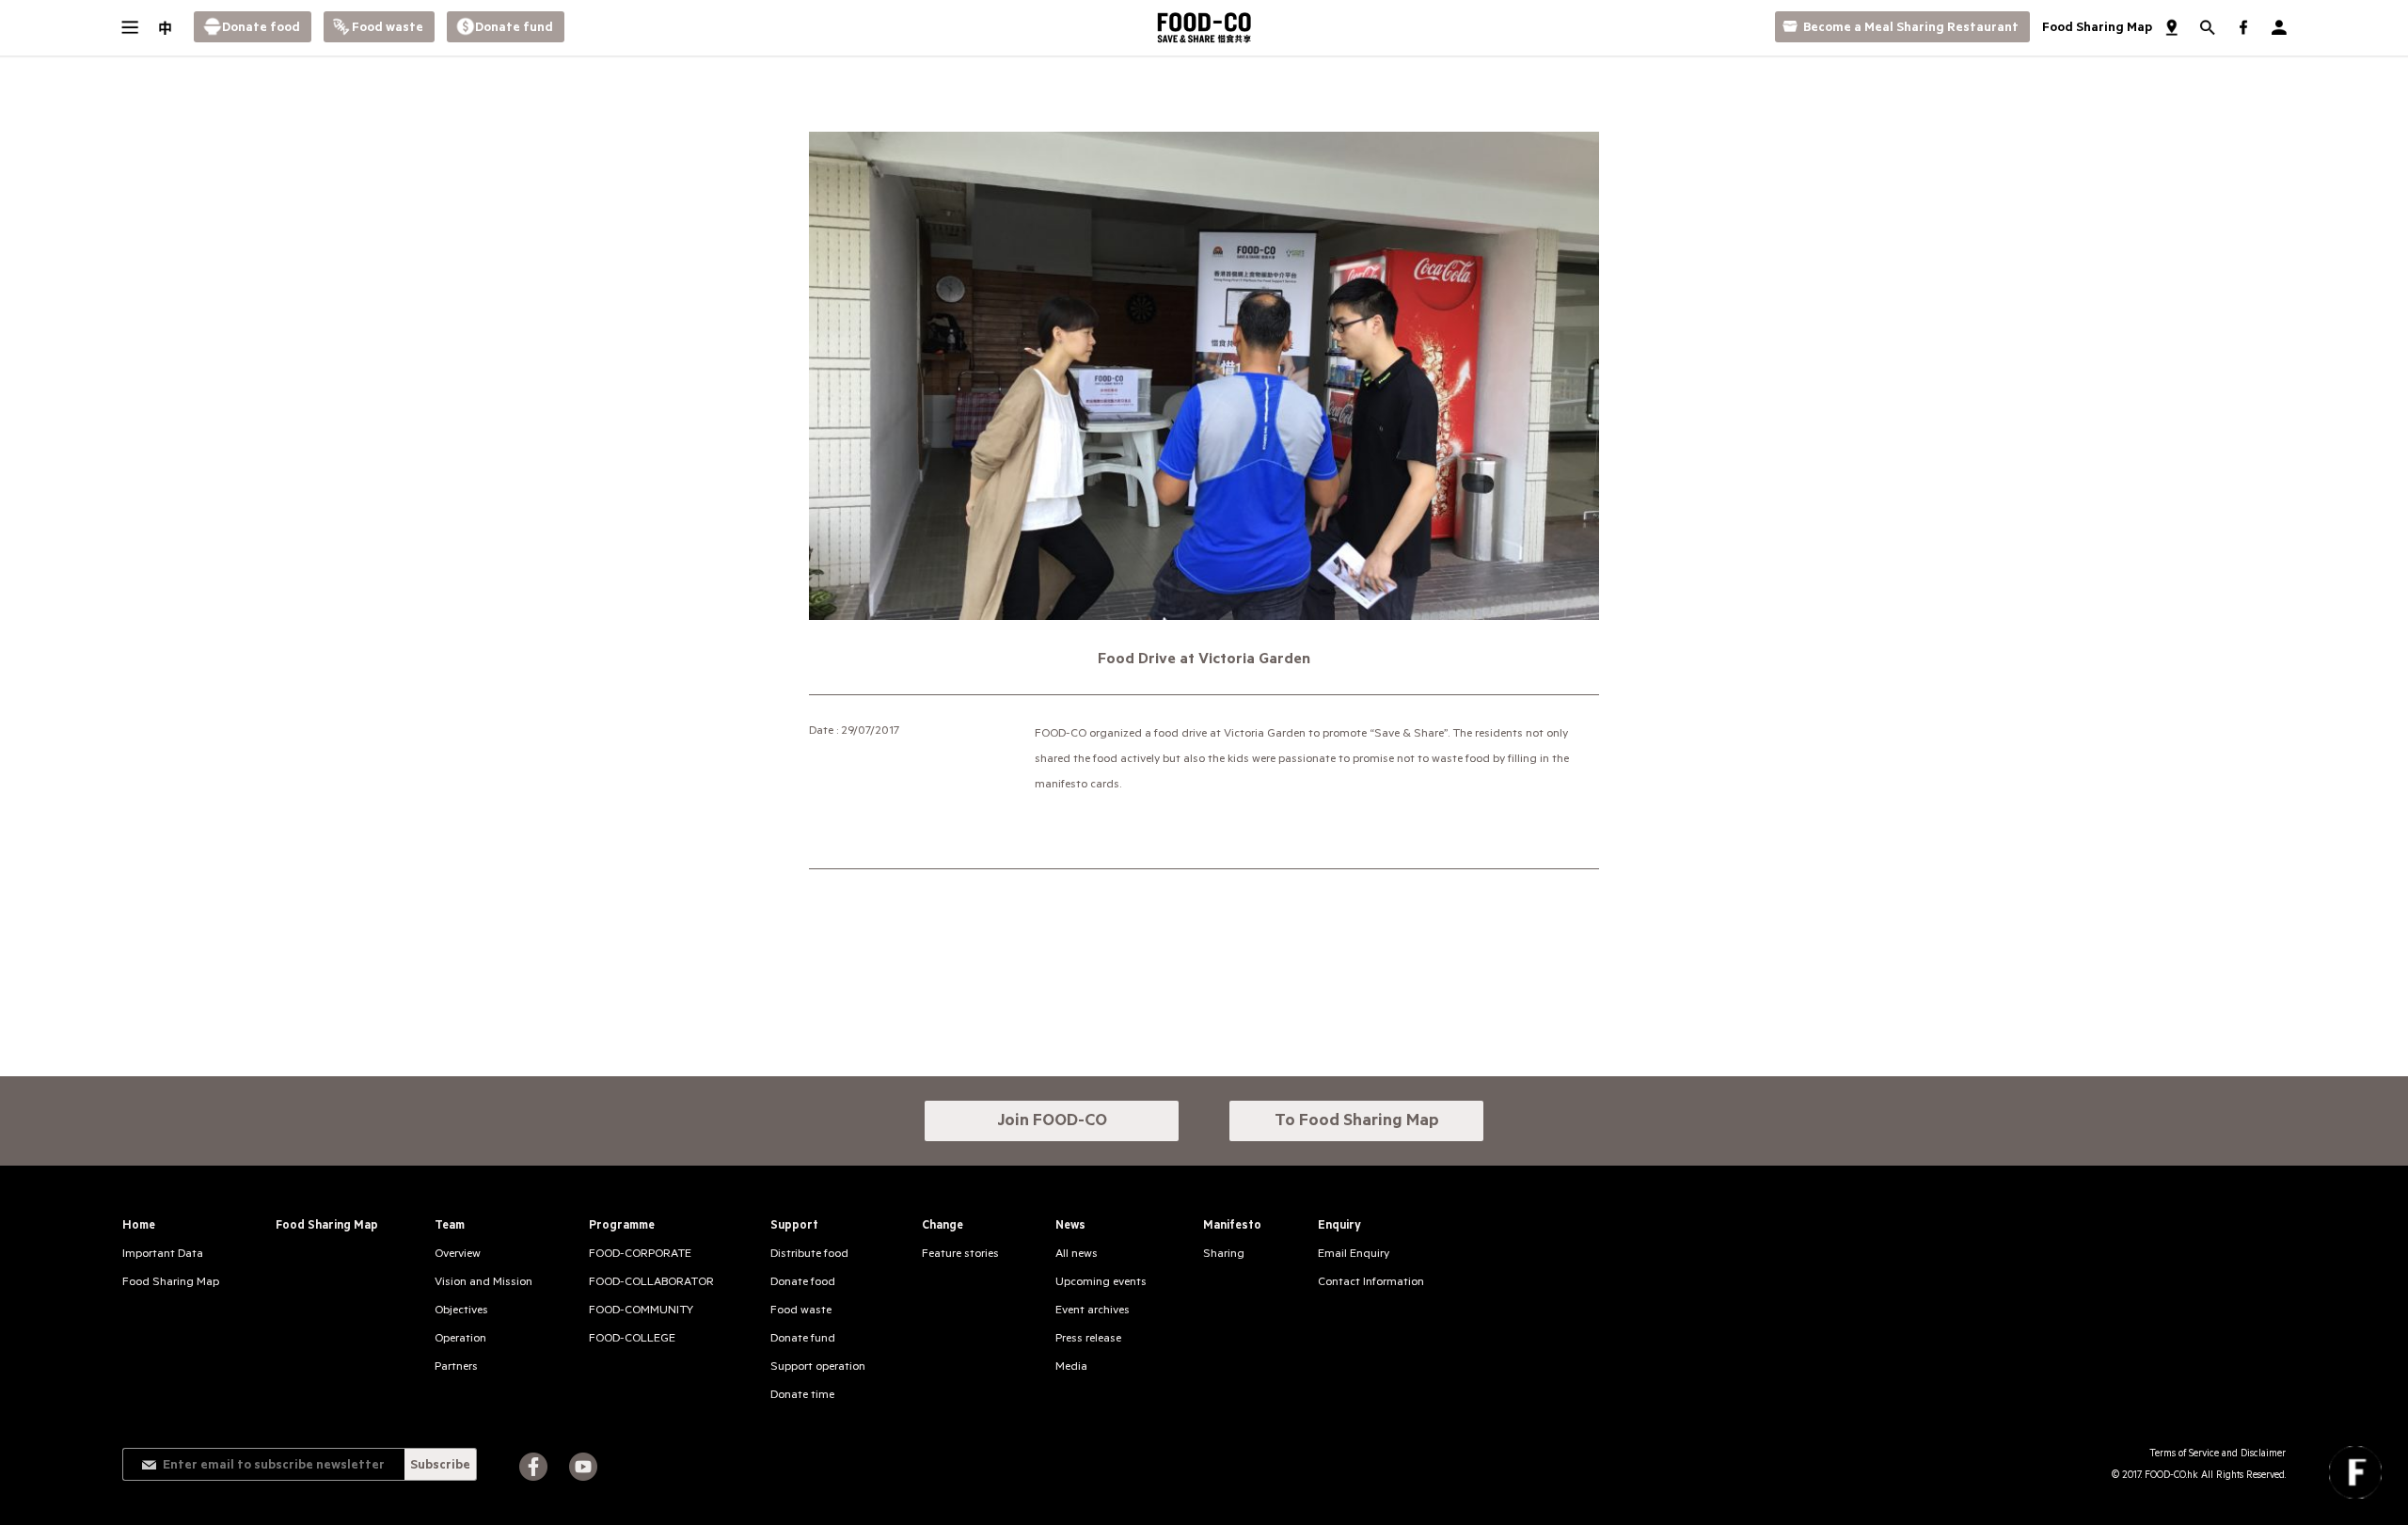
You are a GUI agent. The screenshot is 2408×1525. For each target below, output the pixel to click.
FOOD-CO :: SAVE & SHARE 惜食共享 (1204, 28)
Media (1071, 1368)
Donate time (802, 1396)
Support (794, 1227)
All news (1077, 1255)
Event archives (1093, 1311)
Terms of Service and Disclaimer (2218, 1454)
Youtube (583, 1467)
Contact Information (1371, 1283)
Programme (622, 1227)
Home (139, 1227)
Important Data (163, 1255)
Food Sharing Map (2097, 29)
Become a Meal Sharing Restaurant (1911, 29)
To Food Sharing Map (1357, 1122)
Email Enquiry (1354, 1255)
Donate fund (514, 29)
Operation (460, 1340)
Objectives (461, 1311)
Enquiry (1339, 1227)
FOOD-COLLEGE (632, 1340)
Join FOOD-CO (1052, 1122)
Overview (458, 1255)
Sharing (1224, 1255)
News (1070, 1227)
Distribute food (809, 1255)
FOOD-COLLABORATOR (651, 1283)
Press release (1088, 1340)
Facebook (533, 1467)
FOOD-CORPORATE (640, 1255)
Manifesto (1232, 1227)
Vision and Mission (483, 1283)
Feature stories (960, 1255)
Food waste (388, 29)
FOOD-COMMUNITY (641, 1311)
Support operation (818, 1368)
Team (450, 1227)
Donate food (261, 29)
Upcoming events (1101, 1283)
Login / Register (2279, 28)
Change (943, 1227)
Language (165, 28)
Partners (456, 1368)
